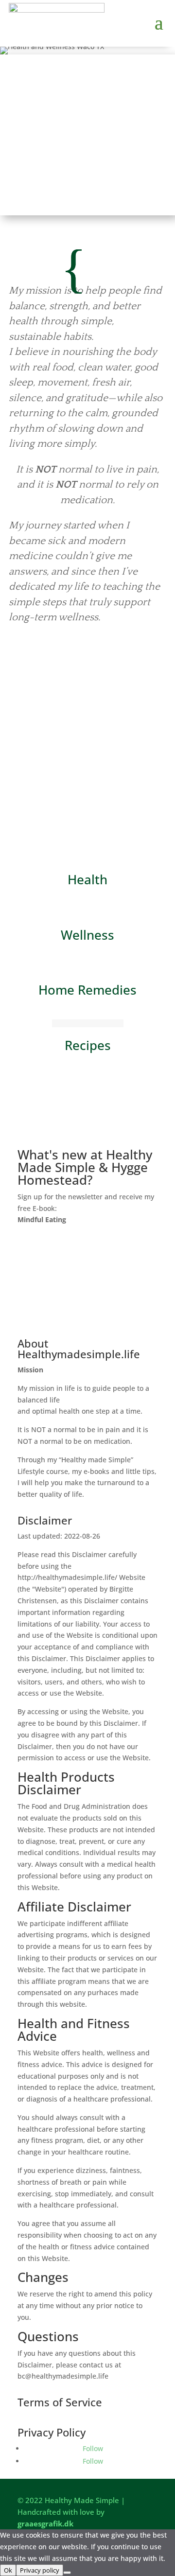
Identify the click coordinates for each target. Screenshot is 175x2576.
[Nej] (67, 2573)
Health (87, 879)
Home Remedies (87, 990)
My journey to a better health (87, 667)
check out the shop (87, 1136)
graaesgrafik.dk (45, 2523)
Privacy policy (40, 2570)
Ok (8, 2570)
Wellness (87, 935)
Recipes (88, 1045)
